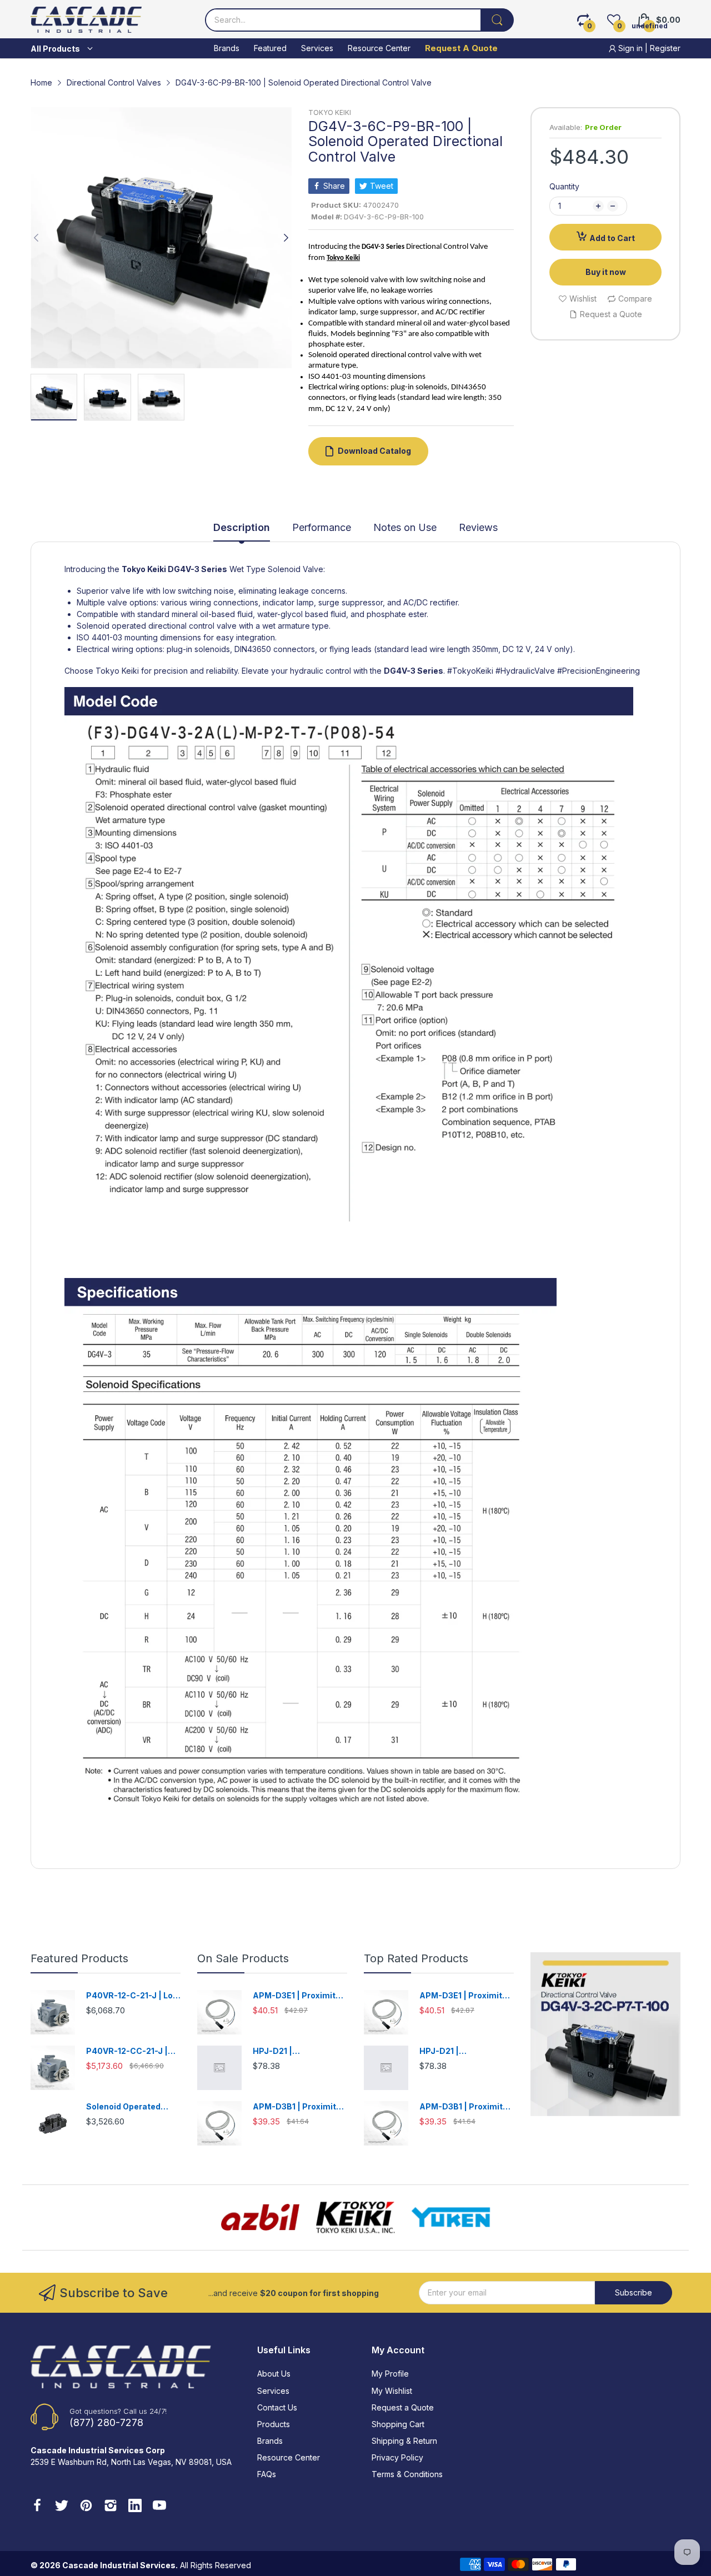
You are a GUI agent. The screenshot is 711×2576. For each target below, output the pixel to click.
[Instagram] (111, 2507)
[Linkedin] (135, 2507)
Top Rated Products (416, 1958)
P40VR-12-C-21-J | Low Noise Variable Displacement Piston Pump (133, 1996)
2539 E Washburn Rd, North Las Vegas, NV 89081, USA (131, 2462)
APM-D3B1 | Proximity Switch (297, 2107)
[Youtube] (159, 2507)
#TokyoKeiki (470, 671)
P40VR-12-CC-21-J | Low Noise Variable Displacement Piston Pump (128, 2051)
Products (274, 2424)
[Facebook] (37, 2507)
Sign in (630, 48)
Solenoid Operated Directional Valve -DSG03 (123, 2107)
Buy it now (606, 272)
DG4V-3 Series (197, 569)
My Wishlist (392, 2391)
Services (273, 2391)
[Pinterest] (86, 2507)
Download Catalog (374, 451)
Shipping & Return (404, 2441)
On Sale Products (243, 1958)
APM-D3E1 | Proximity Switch (296, 1996)
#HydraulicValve (525, 671)
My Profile (390, 2374)
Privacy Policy (397, 2457)
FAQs (267, 2474)
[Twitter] (62, 2507)
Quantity (564, 186)
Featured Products (79, 1958)
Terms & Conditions (407, 2474)
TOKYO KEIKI (330, 112)
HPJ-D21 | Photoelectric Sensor (296, 2051)
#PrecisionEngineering (599, 671)
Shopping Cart (398, 2424)
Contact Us (277, 2407)
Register (665, 48)
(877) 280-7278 (106, 2422)
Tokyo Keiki (144, 569)
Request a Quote (403, 2407)
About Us (274, 2374)
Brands (270, 2441)
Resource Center (289, 2457)
